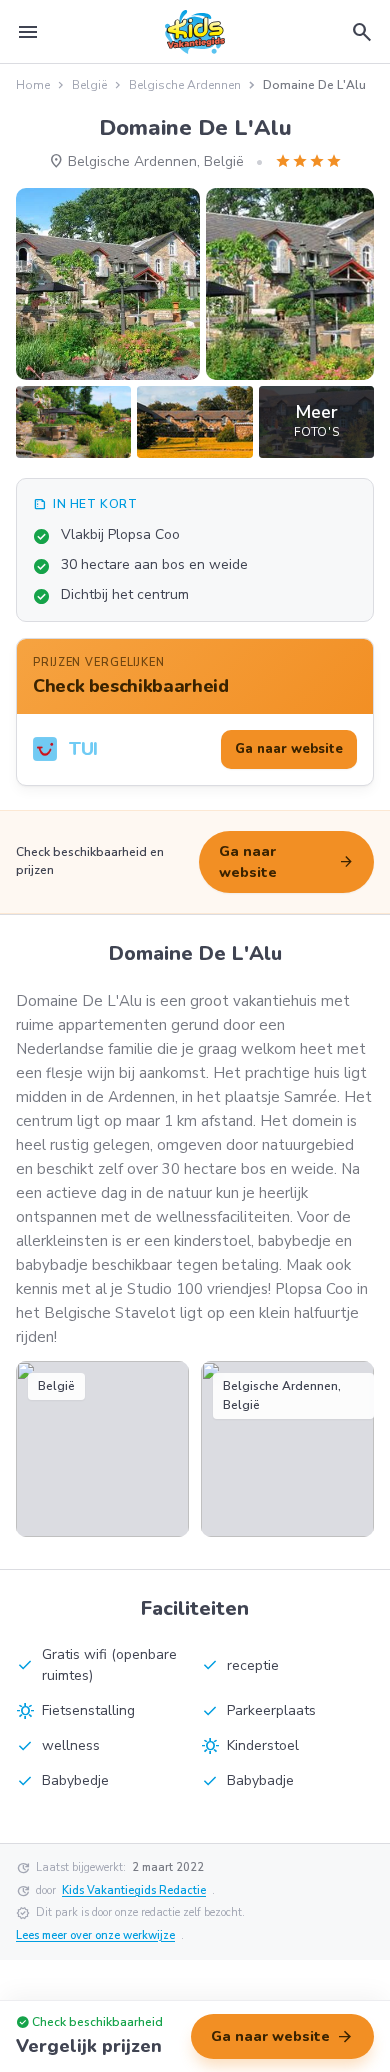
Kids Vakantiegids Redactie (134, 1890)
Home (33, 85)
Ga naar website (286, 862)
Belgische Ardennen (185, 85)
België (89, 85)
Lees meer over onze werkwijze (95, 1935)
